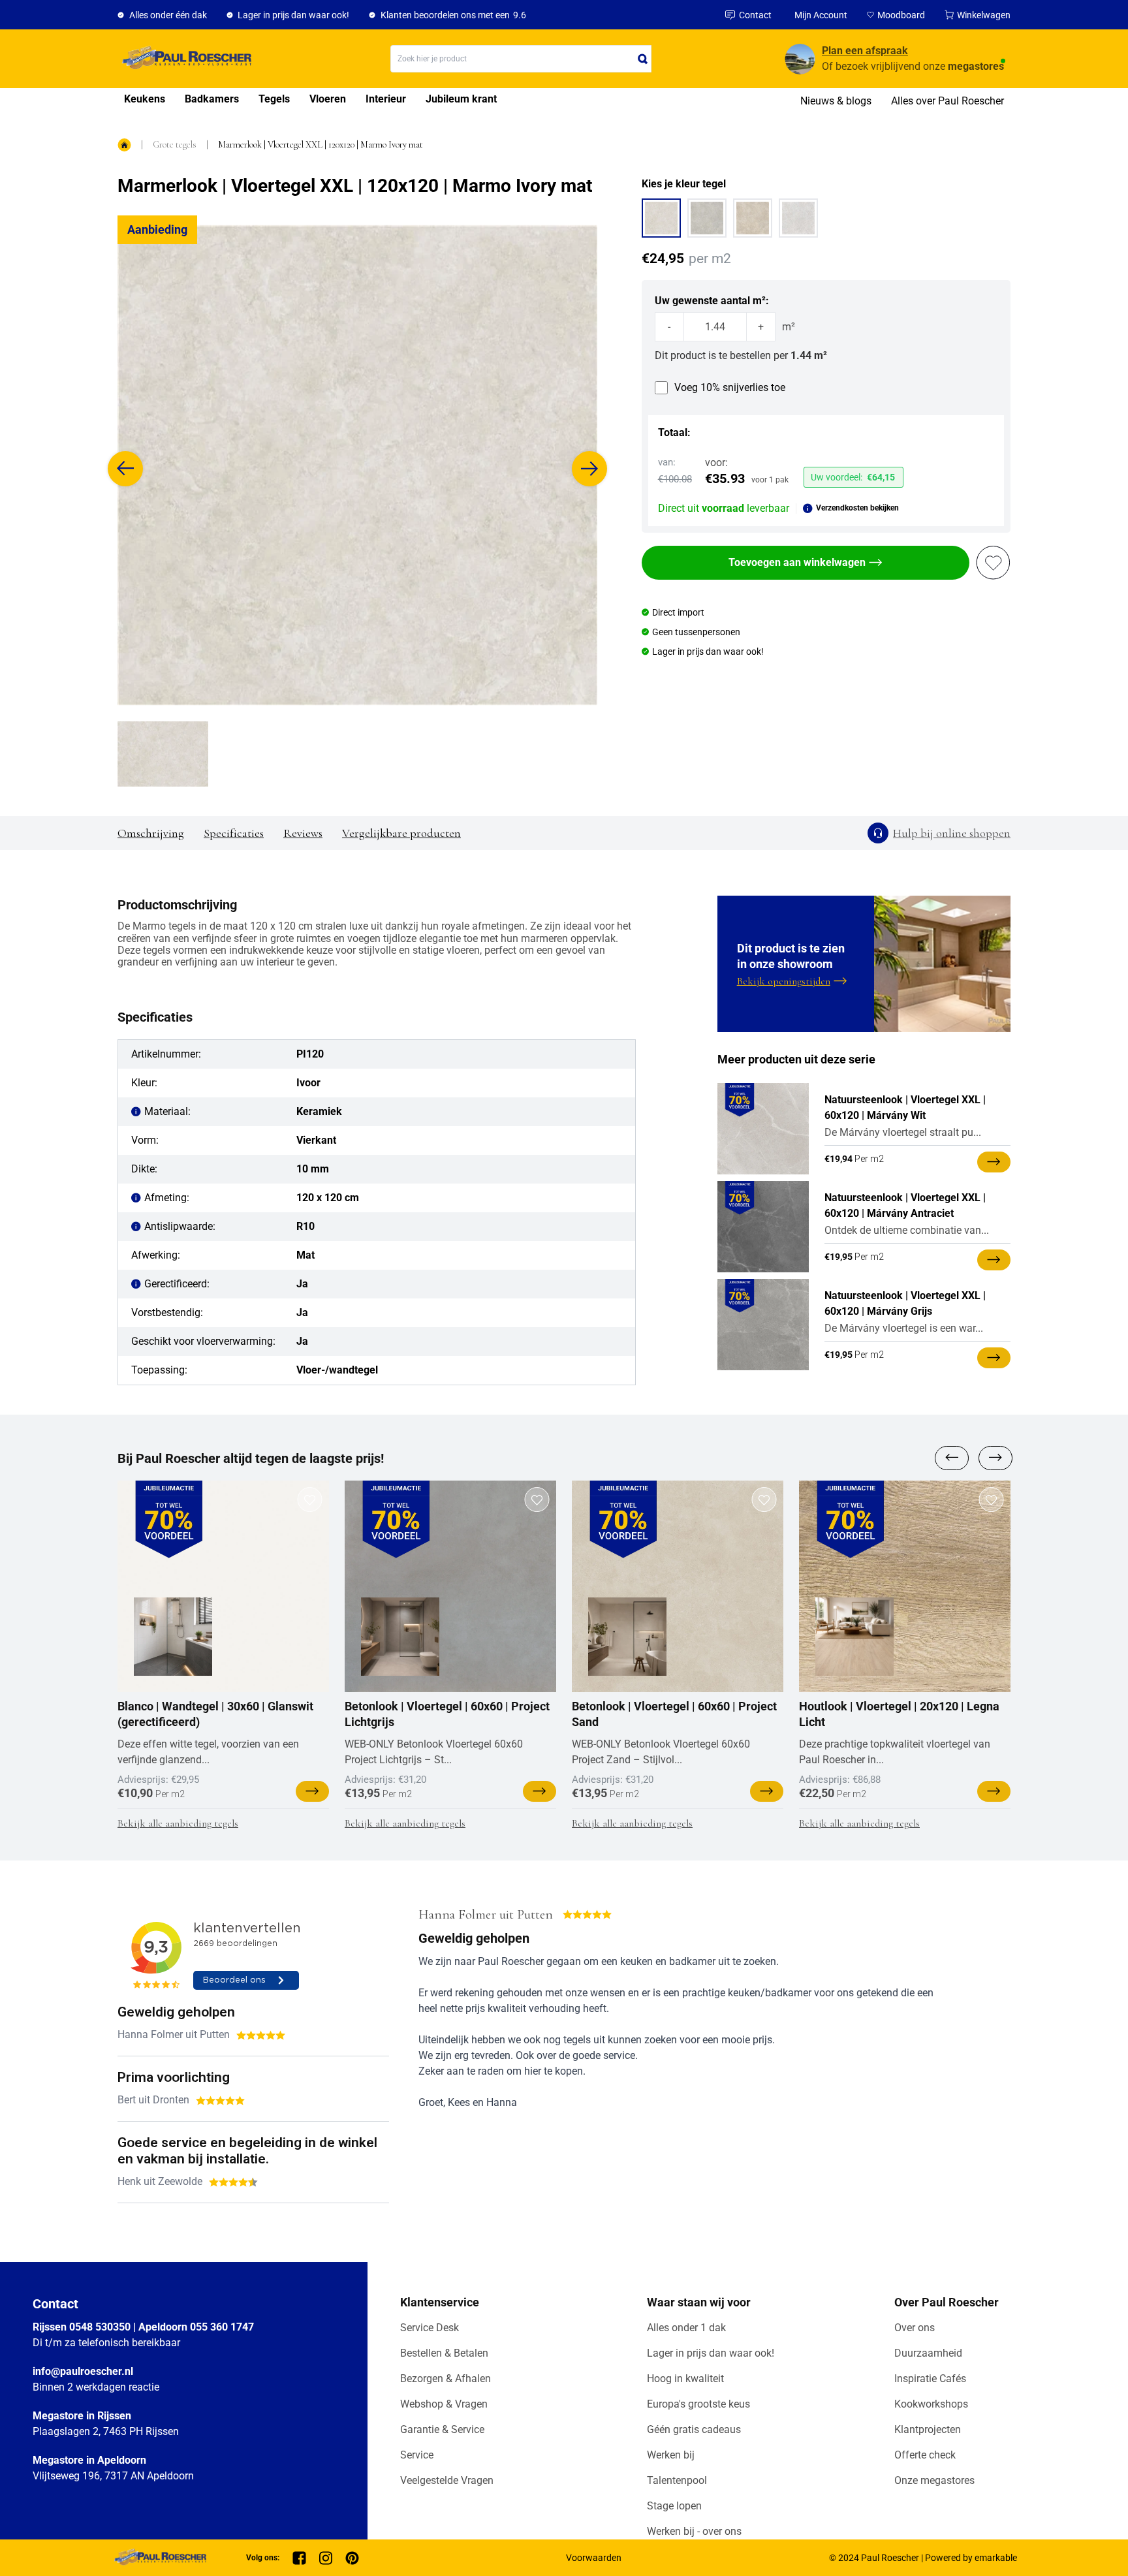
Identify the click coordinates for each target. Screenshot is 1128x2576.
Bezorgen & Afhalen (446, 2379)
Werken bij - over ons (694, 2531)
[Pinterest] (352, 2558)
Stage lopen (674, 2506)
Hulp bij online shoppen (952, 833)
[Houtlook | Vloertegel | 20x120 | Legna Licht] (854, 1637)
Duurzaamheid (928, 2353)
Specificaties (234, 833)
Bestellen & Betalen (444, 2353)
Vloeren (328, 99)
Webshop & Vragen (444, 2404)
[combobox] (521, 59)
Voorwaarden (594, 2558)
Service (417, 2455)
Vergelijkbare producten (401, 833)
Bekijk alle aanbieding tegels (178, 1823)
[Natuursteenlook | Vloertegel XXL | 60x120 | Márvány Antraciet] (763, 1227)
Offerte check (925, 2455)
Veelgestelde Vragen (447, 2480)
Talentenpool (677, 2480)
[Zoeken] (643, 59)
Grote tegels (175, 145)
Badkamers (212, 99)
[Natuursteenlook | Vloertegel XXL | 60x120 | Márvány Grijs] (763, 1325)
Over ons (915, 2328)
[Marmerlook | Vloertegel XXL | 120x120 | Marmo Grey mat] (707, 218)
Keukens (145, 99)
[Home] (184, 59)
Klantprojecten (928, 2429)
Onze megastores (934, 2480)
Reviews (303, 833)
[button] (125, 469)
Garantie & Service (442, 2429)
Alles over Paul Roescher (948, 101)
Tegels (274, 99)
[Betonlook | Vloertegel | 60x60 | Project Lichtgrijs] (400, 1637)
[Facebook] (299, 2558)
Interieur (386, 99)
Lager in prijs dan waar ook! (711, 2353)
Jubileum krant (461, 99)
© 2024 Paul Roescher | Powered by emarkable (923, 2558)
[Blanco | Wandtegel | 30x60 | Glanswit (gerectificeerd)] (173, 1637)
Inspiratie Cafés (930, 2379)
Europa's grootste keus (698, 2404)
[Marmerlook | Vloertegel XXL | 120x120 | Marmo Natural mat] (753, 218)
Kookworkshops (931, 2404)
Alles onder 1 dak (686, 2328)
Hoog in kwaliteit (685, 2379)
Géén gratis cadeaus (694, 2429)
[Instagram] (326, 2558)
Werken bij (671, 2455)
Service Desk (430, 2328)
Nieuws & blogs (836, 101)
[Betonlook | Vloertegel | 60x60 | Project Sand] (627, 1637)
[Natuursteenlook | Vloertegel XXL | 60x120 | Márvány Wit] (763, 1129)
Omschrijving (151, 833)
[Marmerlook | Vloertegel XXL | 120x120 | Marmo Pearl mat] (798, 218)
